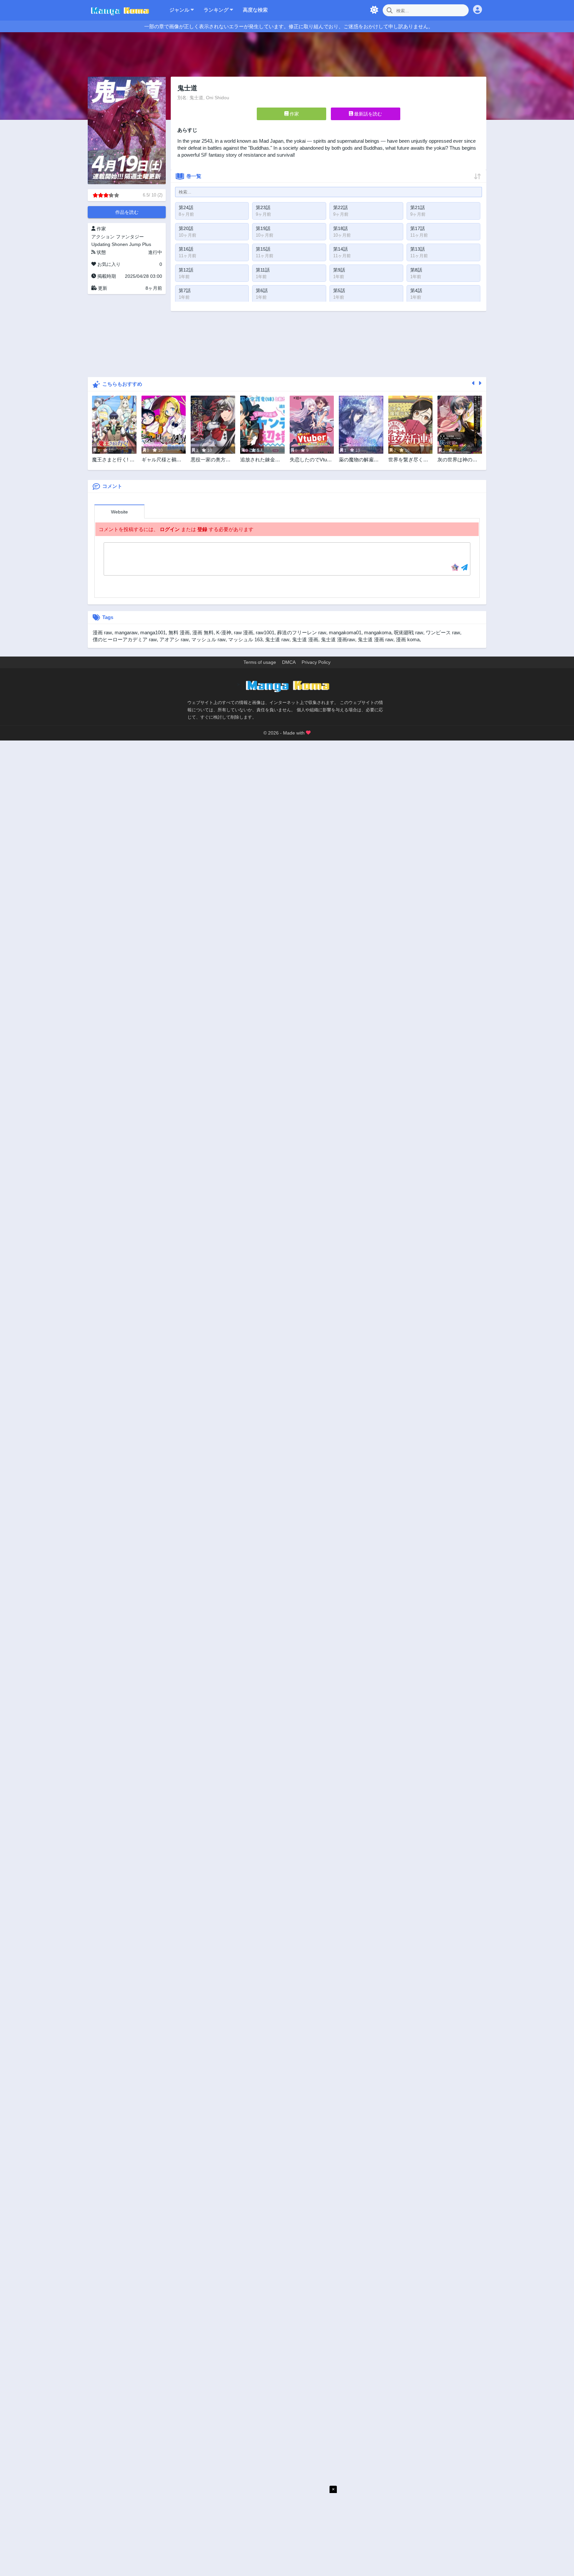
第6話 (262, 290)
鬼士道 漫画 (305, 639)
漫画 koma (408, 639)
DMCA (289, 662)
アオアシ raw (174, 639)
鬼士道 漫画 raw (376, 639)
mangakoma (378, 632)
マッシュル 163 (245, 639)
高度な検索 (255, 10)
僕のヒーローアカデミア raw (125, 639)
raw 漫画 (243, 632)
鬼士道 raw (277, 639)
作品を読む (127, 212)
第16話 (186, 249)
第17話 (418, 228)
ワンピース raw (443, 632)
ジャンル (180, 10)
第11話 (263, 270)
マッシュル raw (208, 639)
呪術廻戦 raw (409, 632)
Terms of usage (260, 662)
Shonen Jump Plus (131, 244)
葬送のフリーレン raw (302, 632)
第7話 (185, 290)
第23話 (263, 207)
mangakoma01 (345, 632)
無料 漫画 (179, 632)
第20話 (186, 228)
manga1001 (153, 632)
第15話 (263, 249)
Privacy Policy (316, 662)
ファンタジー (130, 237)
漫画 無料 (203, 632)
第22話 (340, 207)
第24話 (186, 207)
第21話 (418, 207)
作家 (294, 114)
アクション (103, 237)
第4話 (416, 290)
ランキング (217, 10)
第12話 (186, 270)
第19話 (263, 228)
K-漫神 (224, 632)
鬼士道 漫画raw (338, 639)
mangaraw (126, 632)
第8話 (416, 270)
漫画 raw (102, 632)
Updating (101, 244)
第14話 (340, 249)
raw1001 (265, 632)
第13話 (418, 249)
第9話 (339, 270)
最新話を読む (367, 114)
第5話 (339, 290)
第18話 (340, 228)
